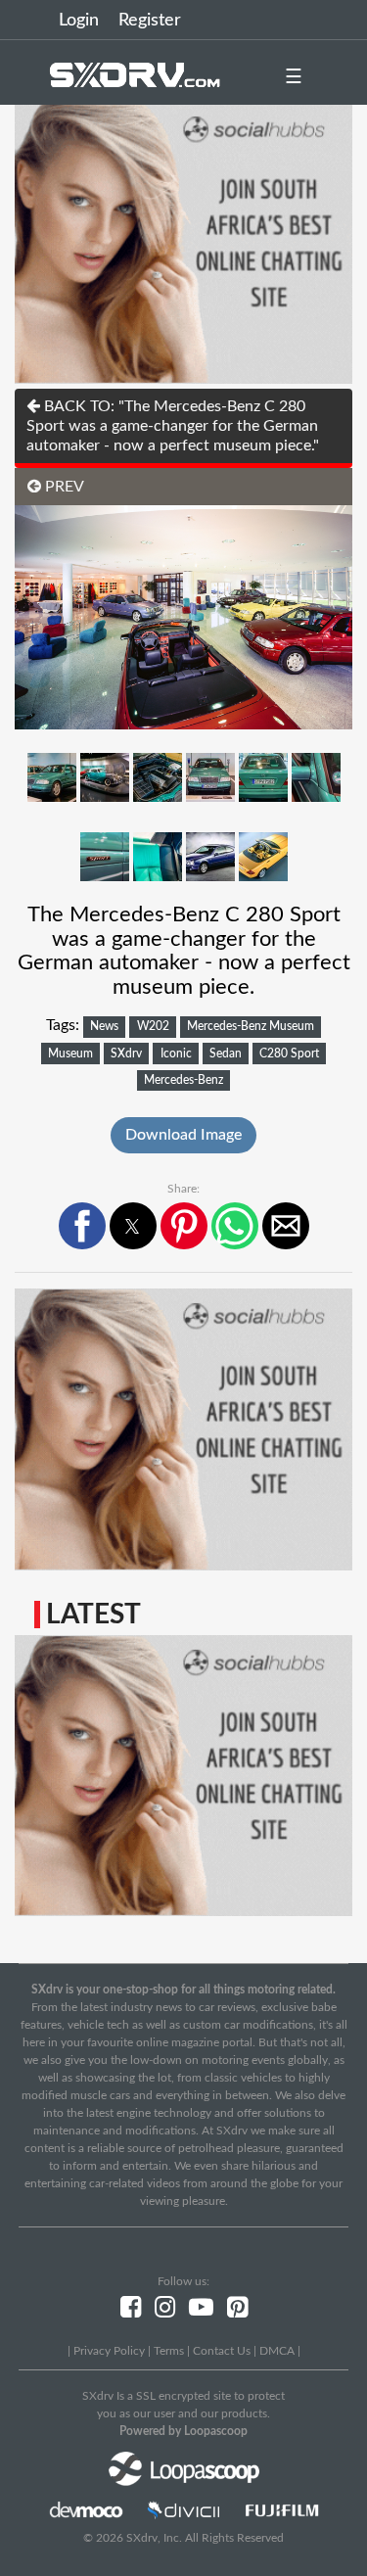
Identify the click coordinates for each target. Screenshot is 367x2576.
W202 (153, 1026)
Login (79, 21)
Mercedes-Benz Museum (251, 1026)
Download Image (183, 1135)
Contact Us (222, 2351)
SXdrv (126, 1054)
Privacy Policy (109, 2351)
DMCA (277, 2351)
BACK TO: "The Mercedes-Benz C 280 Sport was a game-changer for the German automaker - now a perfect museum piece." (173, 426)
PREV (63, 487)
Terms (169, 2351)
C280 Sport (289, 1054)
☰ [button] (294, 77)
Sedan (226, 1054)
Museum (70, 1054)
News (104, 1026)
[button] (82, 1226)
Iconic (176, 1054)
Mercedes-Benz (183, 1080)
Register (150, 21)
